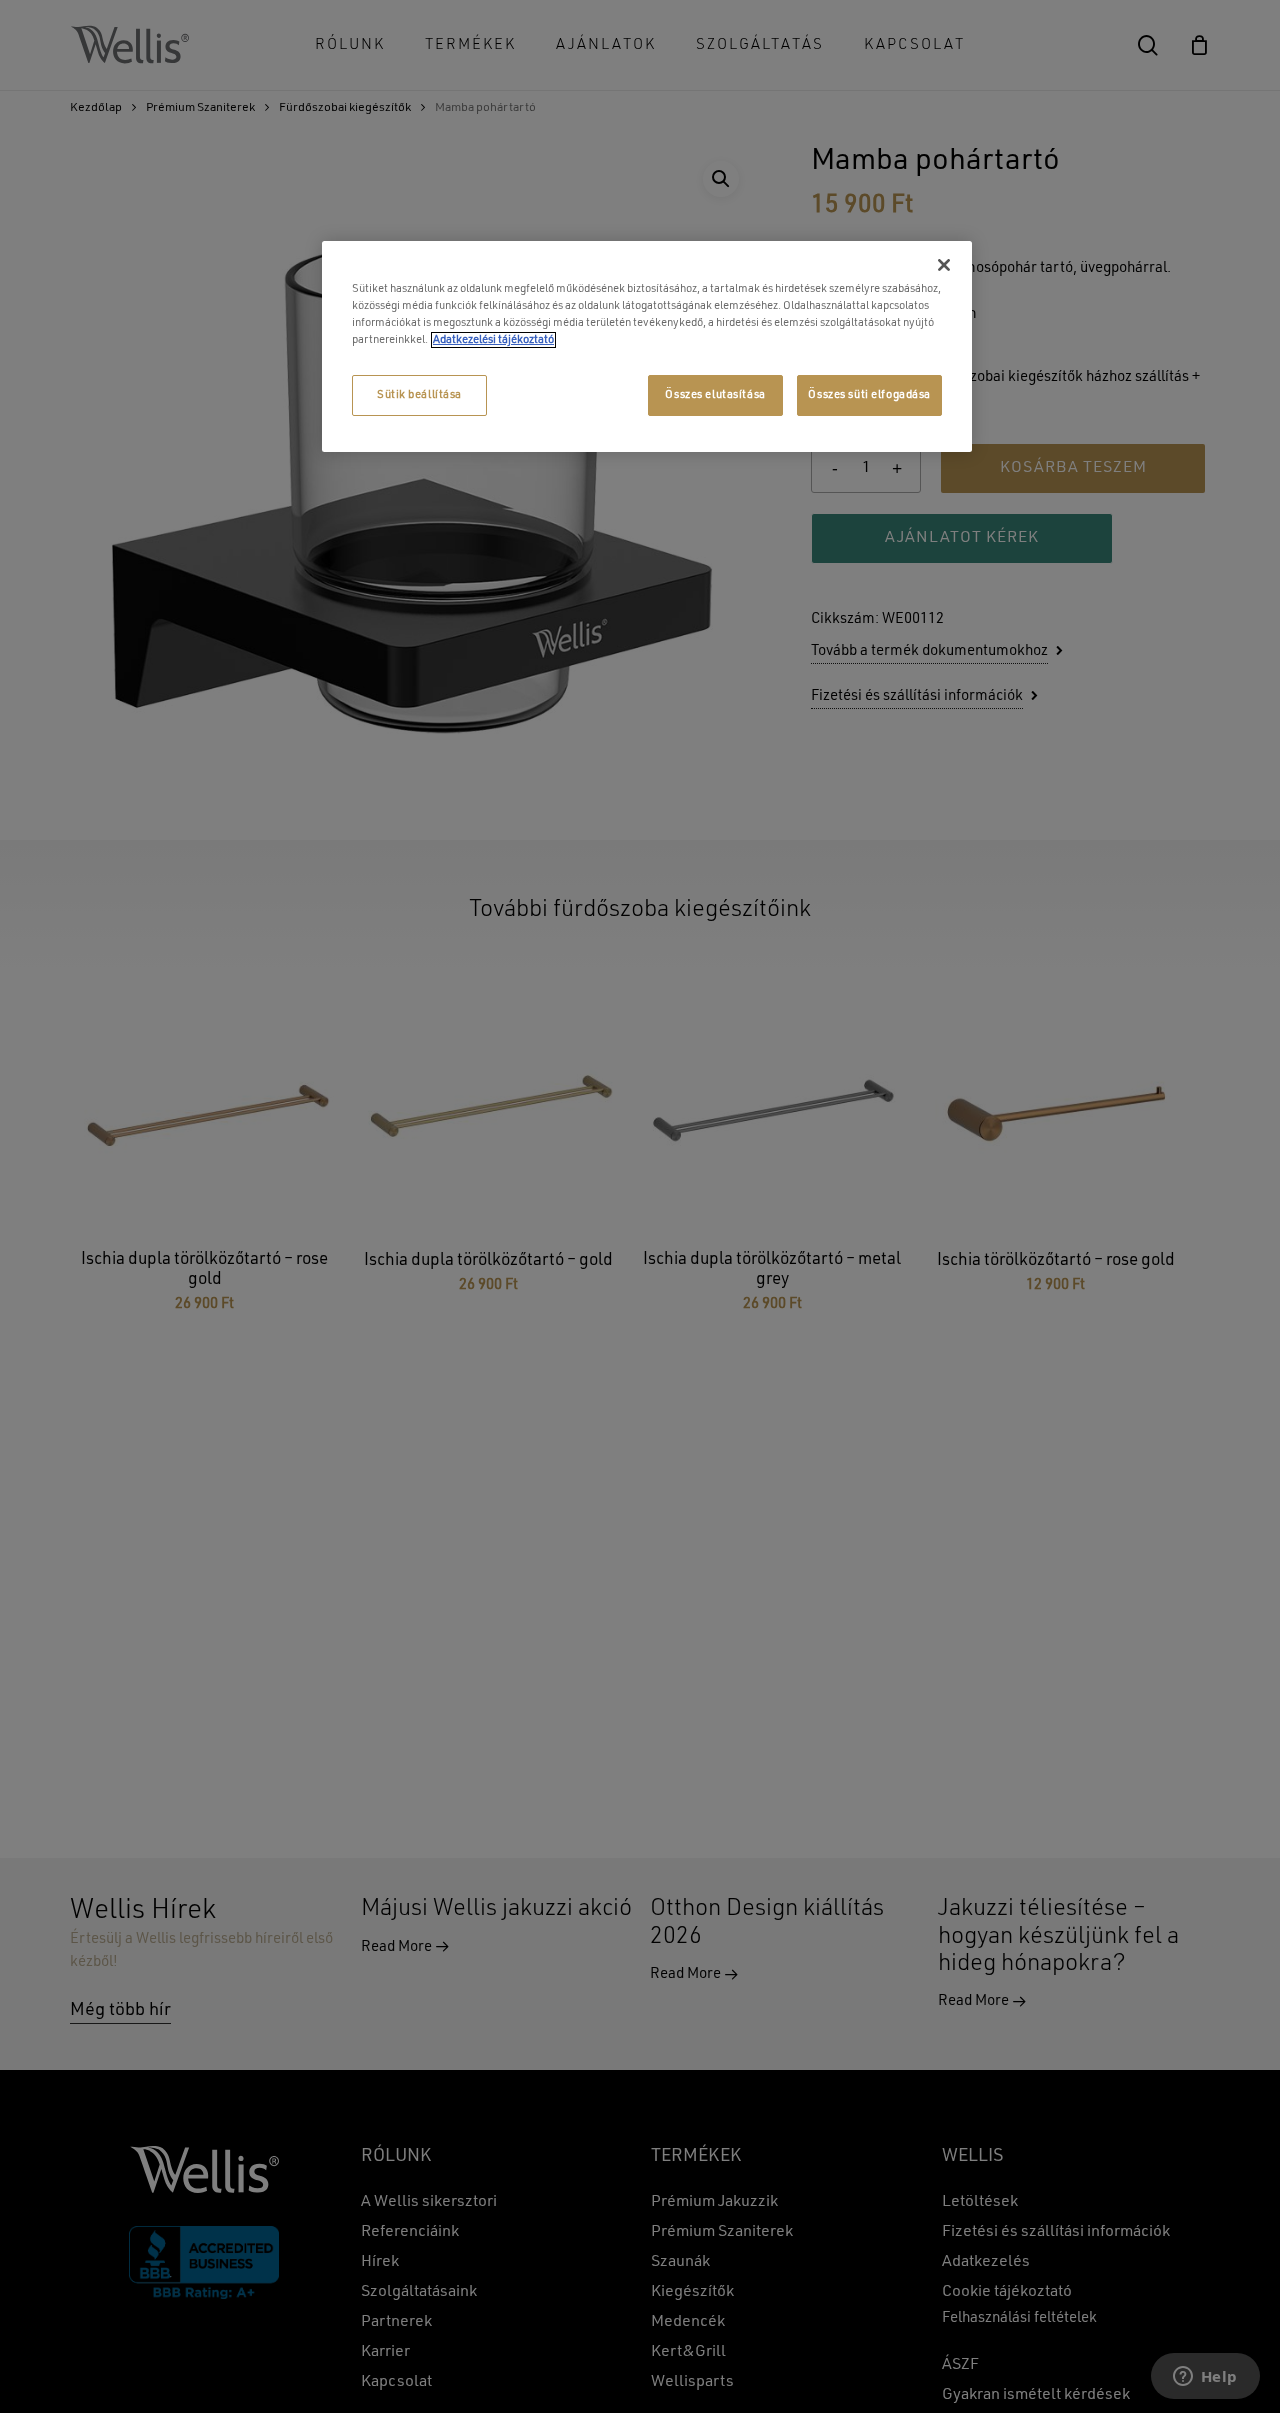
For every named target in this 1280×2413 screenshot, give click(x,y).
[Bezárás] (944, 265)
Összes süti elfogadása (869, 395)
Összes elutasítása (715, 395)
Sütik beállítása (419, 395)
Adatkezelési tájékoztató (493, 340)
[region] (647, 346)
